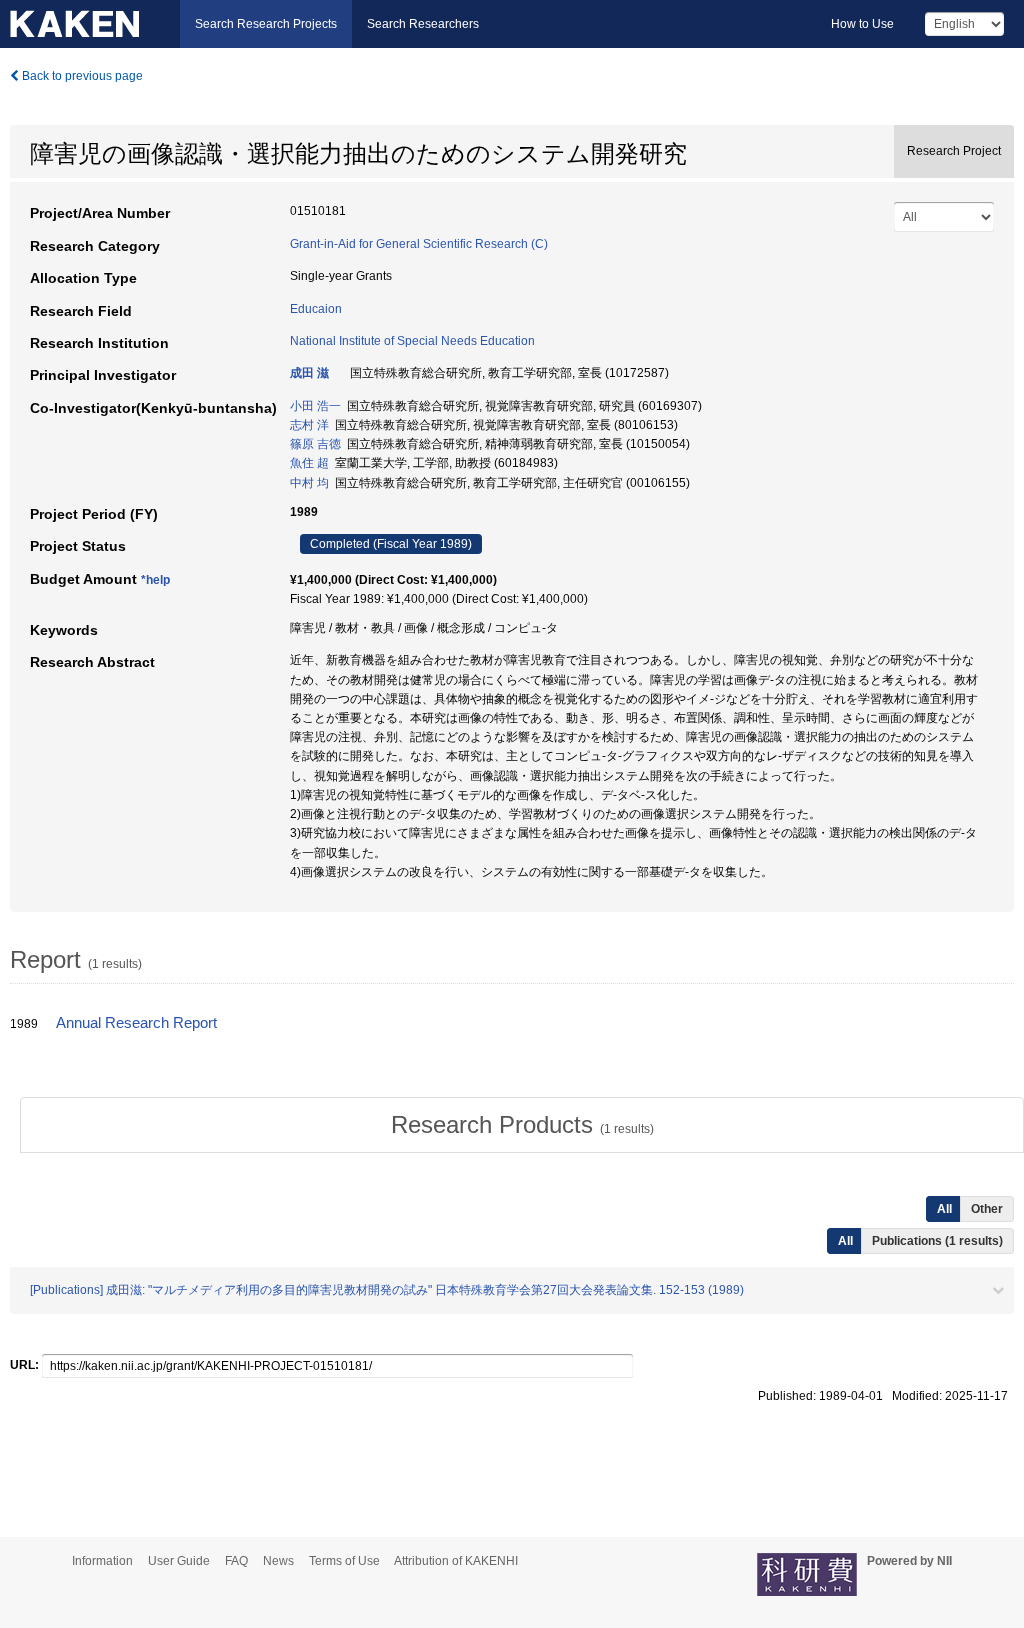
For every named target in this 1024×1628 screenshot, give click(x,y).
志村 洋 (309, 425)
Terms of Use (344, 1561)
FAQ (236, 1561)
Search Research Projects (266, 24)
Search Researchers (423, 24)
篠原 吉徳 (315, 444)
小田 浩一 (315, 406)
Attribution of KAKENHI (456, 1561)
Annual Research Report (136, 1023)
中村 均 (309, 483)
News (278, 1561)
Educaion (316, 309)
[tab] (522, 1125)
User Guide (179, 1561)
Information (102, 1561)
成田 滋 (309, 373)
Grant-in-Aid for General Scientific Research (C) (419, 244)
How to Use (862, 24)
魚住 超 (309, 463)
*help (155, 580)
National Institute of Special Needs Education (412, 341)
